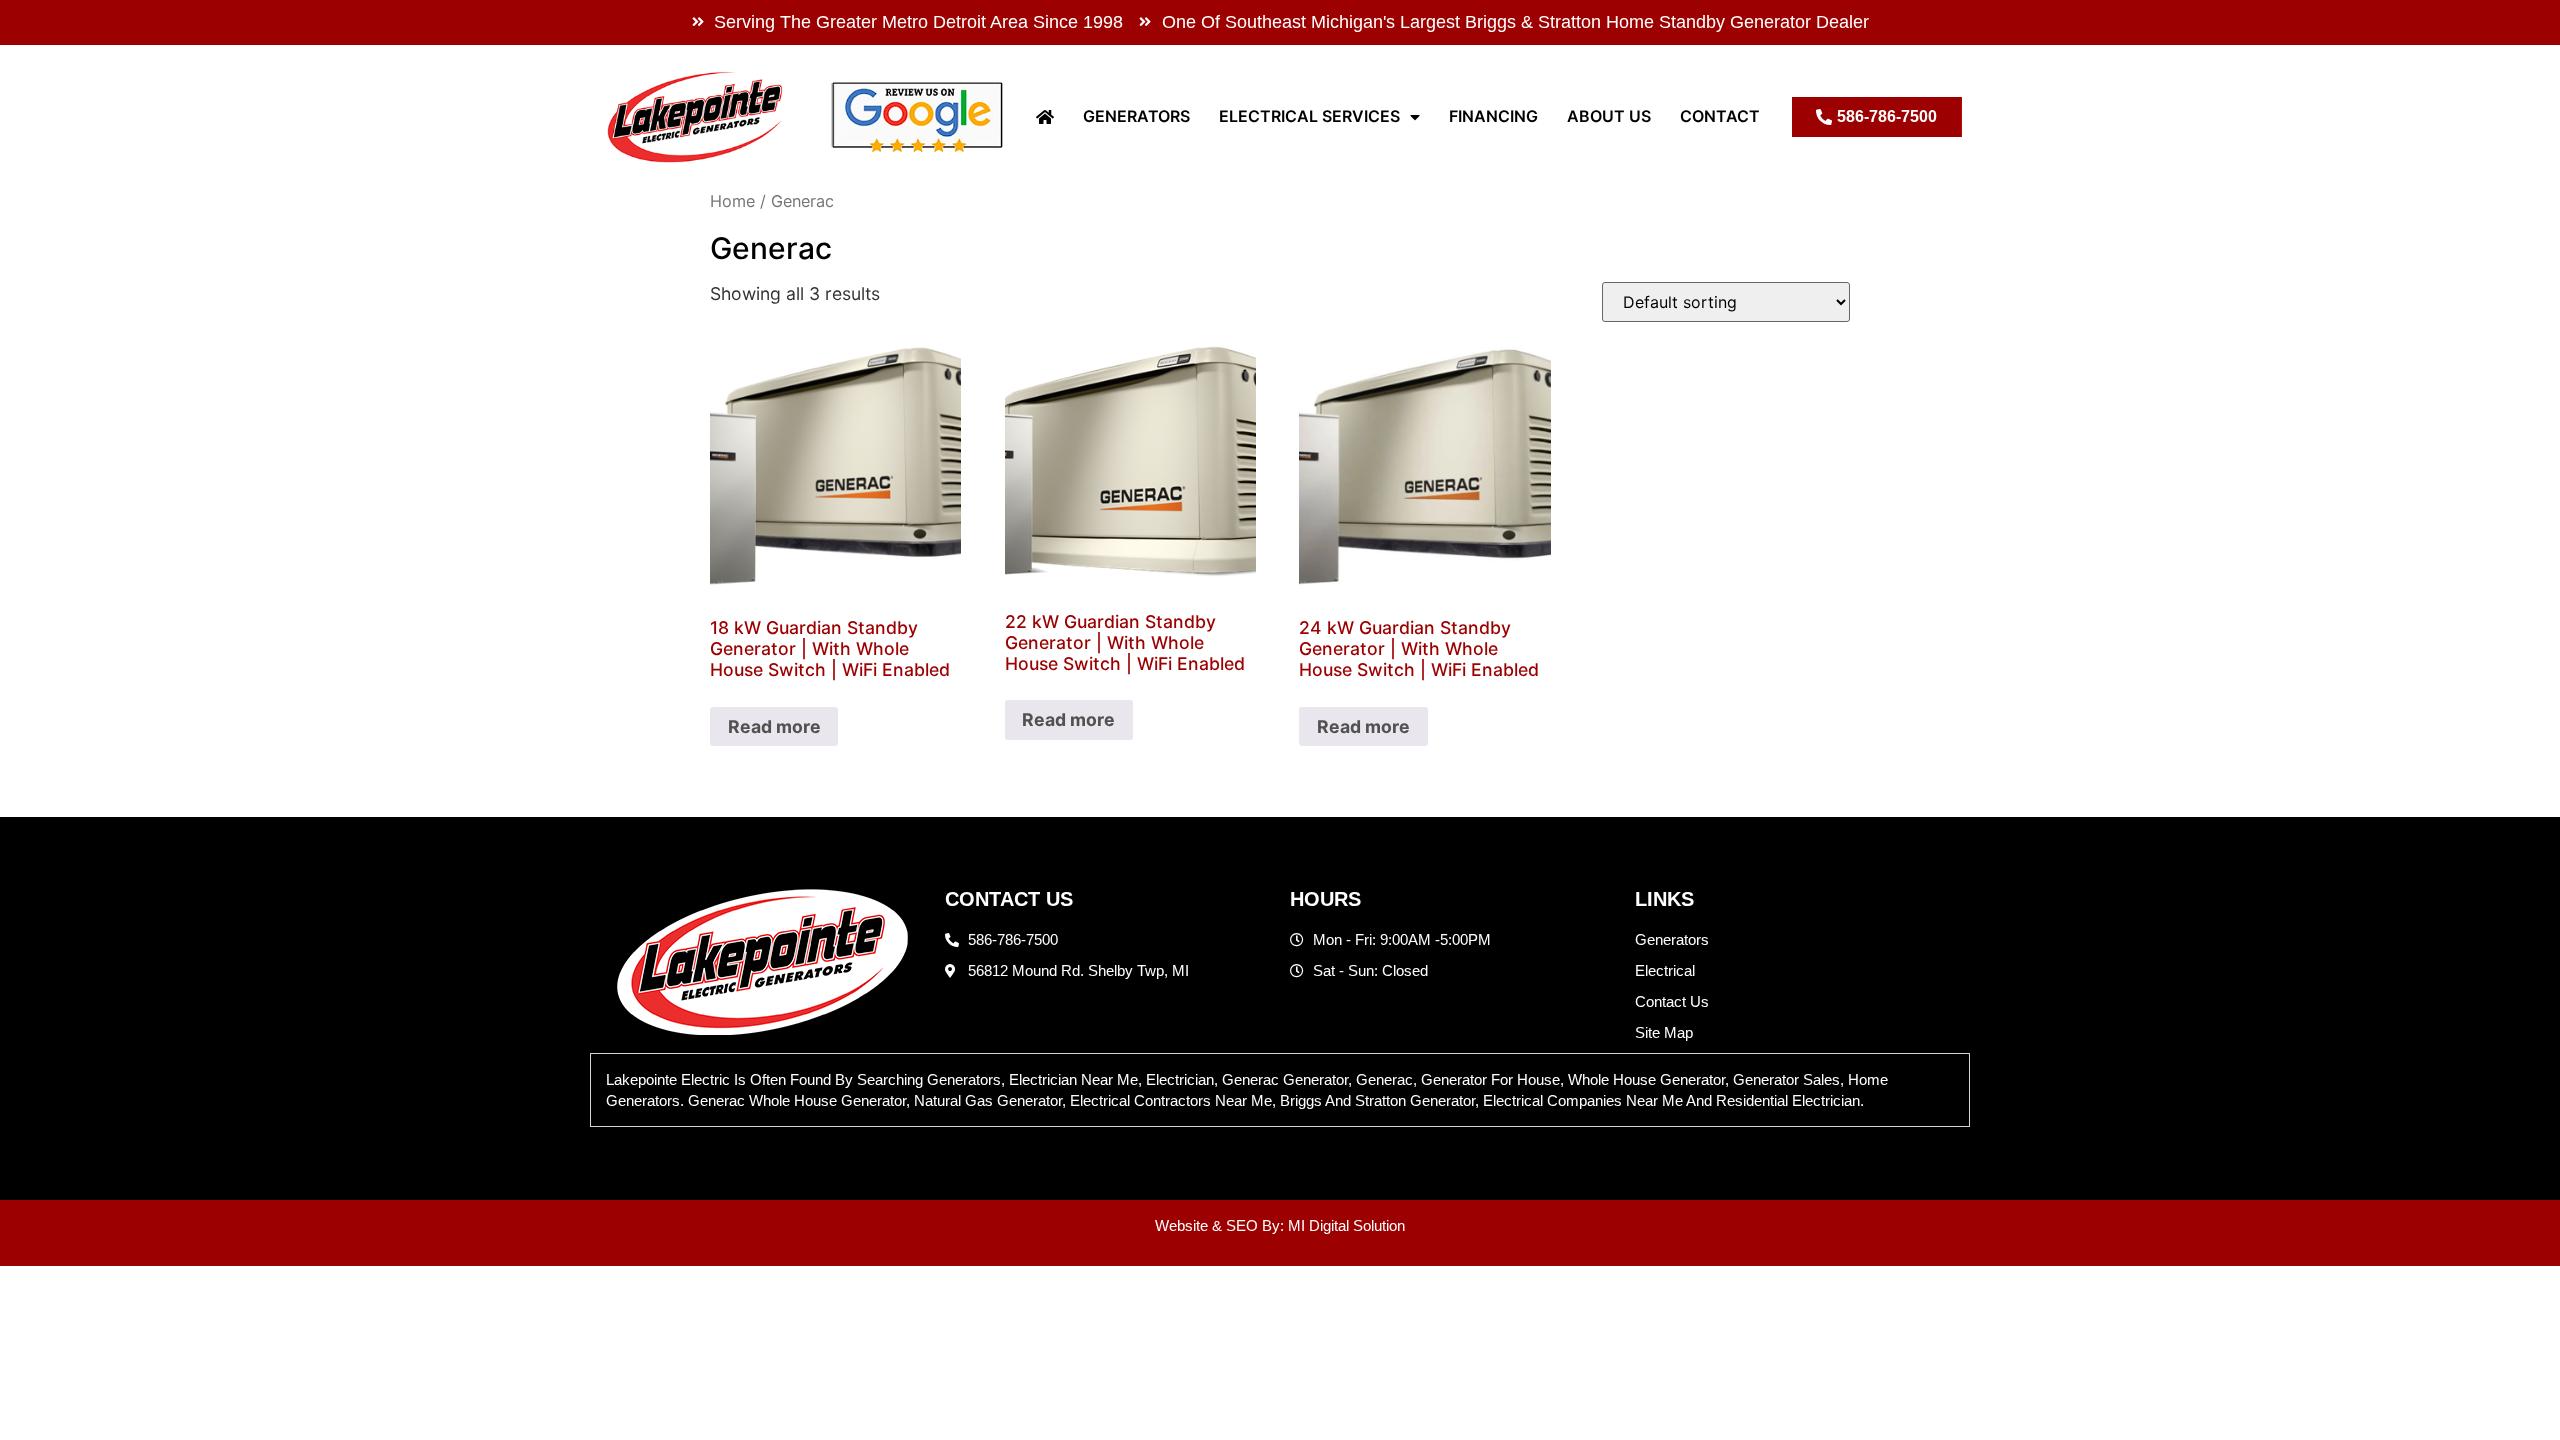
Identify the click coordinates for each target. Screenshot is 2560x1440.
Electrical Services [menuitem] (1309, 116)
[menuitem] (1045, 116)
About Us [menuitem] (1609, 116)
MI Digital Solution (1346, 1225)
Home (732, 201)
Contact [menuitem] (1720, 116)
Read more (774, 726)
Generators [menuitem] (1136, 116)
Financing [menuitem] (1493, 116)
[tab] (1280, 1090)
